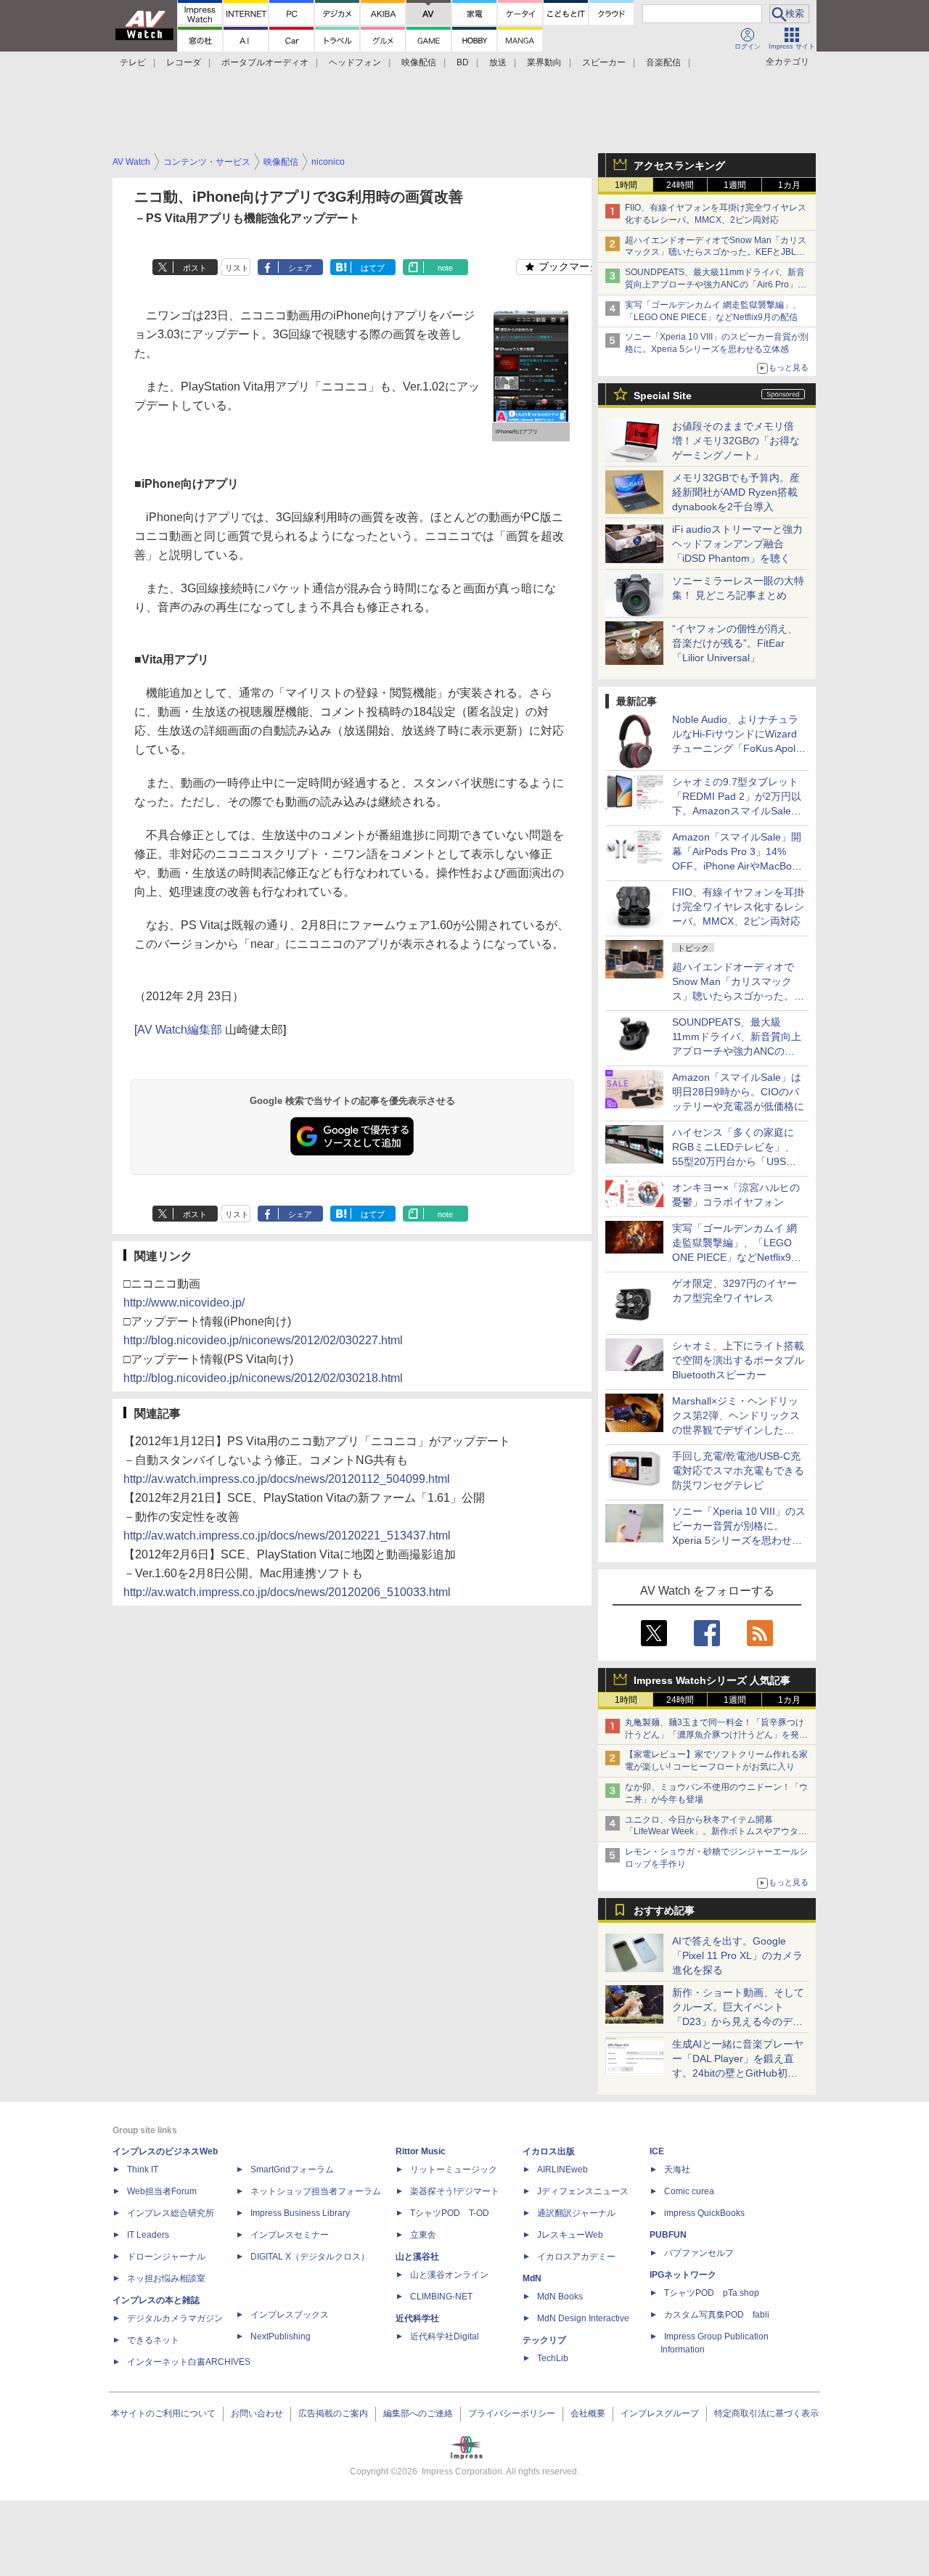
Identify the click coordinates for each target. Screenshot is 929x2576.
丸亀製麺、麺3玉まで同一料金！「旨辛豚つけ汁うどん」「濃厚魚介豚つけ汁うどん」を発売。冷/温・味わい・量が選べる (715, 1735)
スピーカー (604, 62)
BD (463, 62)
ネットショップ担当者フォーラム (316, 2191)
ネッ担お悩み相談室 (166, 2278)
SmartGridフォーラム (292, 2170)
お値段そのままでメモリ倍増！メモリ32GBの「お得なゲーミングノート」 (736, 441)
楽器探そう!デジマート (455, 2191)
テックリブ (544, 2340)
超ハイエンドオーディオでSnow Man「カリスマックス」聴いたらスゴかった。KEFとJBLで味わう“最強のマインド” (716, 253)
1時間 (626, 185)
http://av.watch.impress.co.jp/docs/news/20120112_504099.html (287, 1479)
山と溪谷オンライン (449, 2275)
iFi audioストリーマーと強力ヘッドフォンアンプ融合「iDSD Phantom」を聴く (737, 544)
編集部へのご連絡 (418, 2413)
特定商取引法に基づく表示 (766, 2413)
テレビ (133, 62)
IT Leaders (148, 2235)
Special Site (663, 396)
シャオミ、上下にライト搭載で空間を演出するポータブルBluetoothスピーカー (738, 1360)
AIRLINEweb (562, 2170)
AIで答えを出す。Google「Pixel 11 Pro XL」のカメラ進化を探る (737, 1955)
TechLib (553, 2358)
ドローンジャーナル (166, 2257)
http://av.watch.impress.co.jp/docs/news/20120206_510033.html (287, 1592)
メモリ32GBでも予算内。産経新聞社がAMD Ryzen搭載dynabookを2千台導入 (736, 492)
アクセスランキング (679, 165)
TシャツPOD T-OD (450, 2213)
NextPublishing (281, 2336)
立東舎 (423, 2235)
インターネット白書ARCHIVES (189, 2362)
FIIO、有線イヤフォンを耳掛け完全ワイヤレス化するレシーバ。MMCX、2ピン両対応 (738, 907)
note (445, 268)
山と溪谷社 (417, 2257)
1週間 (735, 185)
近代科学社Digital (445, 2336)
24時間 (680, 185)
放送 (498, 62)
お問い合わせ (257, 2413)
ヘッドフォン (355, 62)
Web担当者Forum (162, 2191)
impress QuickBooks (704, 2213)
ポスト (195, 268)
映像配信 (419, 62)
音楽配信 (663, 62)
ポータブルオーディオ (265, 62)
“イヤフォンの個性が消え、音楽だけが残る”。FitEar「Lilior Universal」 (735, 643)
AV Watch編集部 (180, 1030)
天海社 (677, 2170)
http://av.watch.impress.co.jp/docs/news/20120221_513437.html (287, 1536)
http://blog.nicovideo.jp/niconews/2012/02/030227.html (263, 1340)
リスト (237, 268)
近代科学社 (417, 2318)
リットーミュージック (454, 2170)
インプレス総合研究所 (171, 2213)
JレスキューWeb (570, 2235)
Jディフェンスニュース (583, 2191)
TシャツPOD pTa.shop (712, 2293)
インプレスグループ (660, 2413)
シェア (300, 268)
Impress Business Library (300, 2213)
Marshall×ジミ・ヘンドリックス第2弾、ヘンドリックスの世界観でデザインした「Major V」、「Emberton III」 (736, 1430)
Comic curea (689, 2191)
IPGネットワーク (683, 2275)
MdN (532, 2278)
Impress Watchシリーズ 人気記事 (712, 1680)
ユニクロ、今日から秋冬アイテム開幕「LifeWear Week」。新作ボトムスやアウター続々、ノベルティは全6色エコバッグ (716, 1832)
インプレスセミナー (290, 2235)
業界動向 (544, 62)
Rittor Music (421, 2151)
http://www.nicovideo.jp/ (184, 1303)
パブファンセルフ (699, 2253)
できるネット (153, 2340)
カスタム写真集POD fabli (717, 2315)
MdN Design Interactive (583, 2318)
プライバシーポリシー (512, 2413)
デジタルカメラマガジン (175, 2318)
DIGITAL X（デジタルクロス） (310, 2257)
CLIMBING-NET (441, 2297)
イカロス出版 (549, 2151)
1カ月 (789, 185)
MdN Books (560, 2297)
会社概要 (588, 2413)
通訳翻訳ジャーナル (576, 2213)
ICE (657, 2151)
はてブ (373, 268)
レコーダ (184, 62)
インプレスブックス (290, 2315)
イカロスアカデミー (576, 2257)
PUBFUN (668, 2235)
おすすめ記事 (664, 1910)
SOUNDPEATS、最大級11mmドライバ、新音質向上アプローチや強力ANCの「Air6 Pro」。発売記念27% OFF (716, 285)
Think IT (143, 2170)
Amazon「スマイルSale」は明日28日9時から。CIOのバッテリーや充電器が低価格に (738, 1092)
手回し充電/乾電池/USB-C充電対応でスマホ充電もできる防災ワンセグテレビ (738, 1471)
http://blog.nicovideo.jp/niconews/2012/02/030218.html (263, 1378)
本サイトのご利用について (163, 2413)
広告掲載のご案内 (333, 2413)
